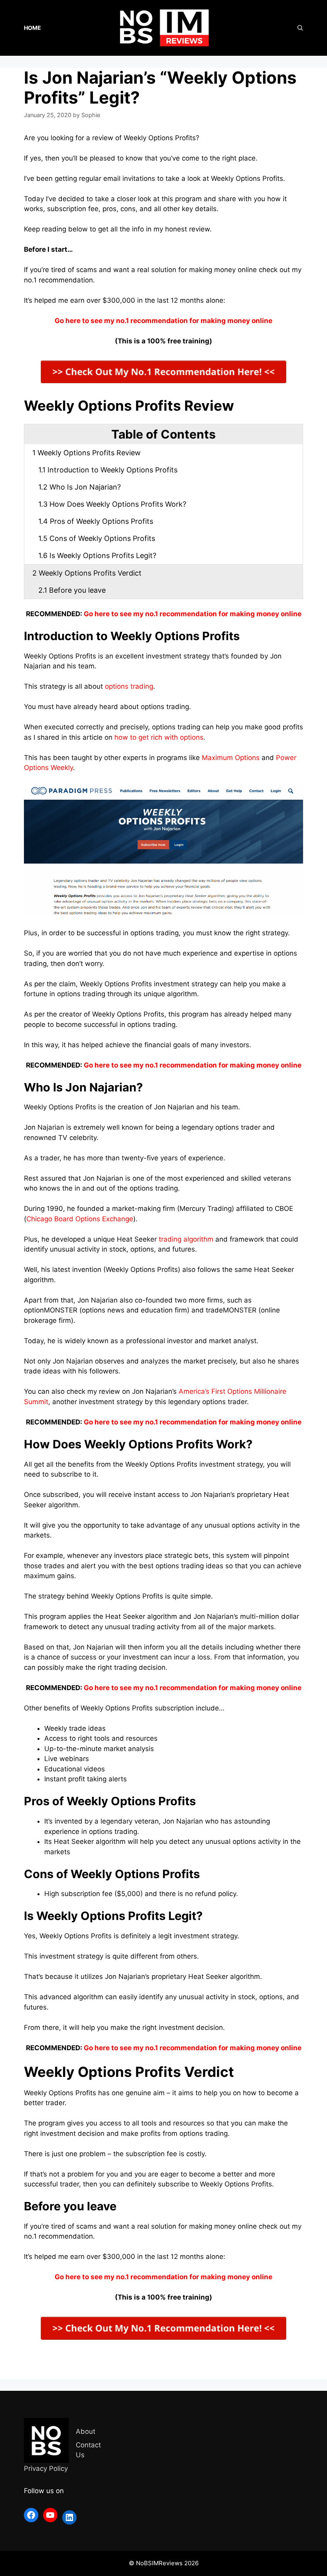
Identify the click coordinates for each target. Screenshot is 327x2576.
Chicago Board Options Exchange (80, 1219)
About (86, 2431)
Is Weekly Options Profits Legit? (97, 555)
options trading (129, 686)
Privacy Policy (46, 2468)
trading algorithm (186, 1239)
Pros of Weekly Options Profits (97, 521)
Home (33, 28)
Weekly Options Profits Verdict (87, 573)
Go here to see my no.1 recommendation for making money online (193, 614)
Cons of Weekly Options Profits (98, 538)
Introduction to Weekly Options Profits (108, 470)
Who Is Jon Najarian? (80, 487)
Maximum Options (231, 758)
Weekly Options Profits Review (87, 453)
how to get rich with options (159, 737)
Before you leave (72, 590)
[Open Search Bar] (300, 28)
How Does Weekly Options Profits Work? (112, 504)
